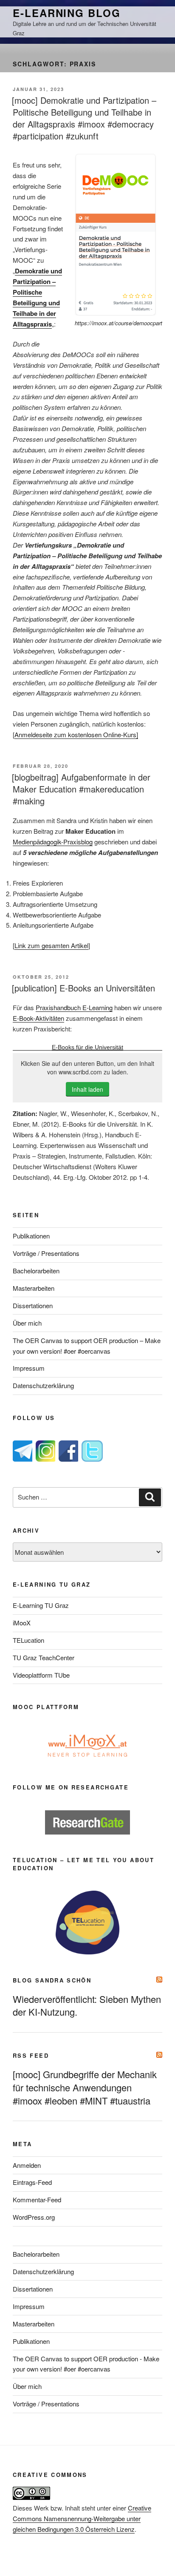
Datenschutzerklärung (43, 1385)
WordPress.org (34, 2217)
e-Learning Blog (67, 13)
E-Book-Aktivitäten (38, 1018)
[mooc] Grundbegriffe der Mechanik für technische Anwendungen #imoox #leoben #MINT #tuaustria (85, 2087)
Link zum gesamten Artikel (51, 945)
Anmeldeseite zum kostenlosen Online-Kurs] (76, 734)
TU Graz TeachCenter (44, 1657)
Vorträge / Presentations (46, 1253)
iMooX (22, 1623)
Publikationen (31, 1236)
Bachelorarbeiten (36, 1271)
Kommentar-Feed (37, 2200)
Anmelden (27, 2165)
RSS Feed (31, 2055)
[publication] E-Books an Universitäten (83, 988)
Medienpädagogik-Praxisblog (53, 842)
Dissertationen (33, 1305)
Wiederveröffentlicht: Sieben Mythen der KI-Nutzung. (87, 2005)
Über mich (27, 1323)
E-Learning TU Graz (41, 1605)
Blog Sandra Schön (52, 1980)
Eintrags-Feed (32, 2182)
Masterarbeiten (34, 1288)
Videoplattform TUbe (41, 1675)
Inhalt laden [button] (87, 1089)
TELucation (28, 1640)
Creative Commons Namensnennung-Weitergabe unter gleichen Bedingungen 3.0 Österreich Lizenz (82, 2518)
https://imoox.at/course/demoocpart (119, 323)
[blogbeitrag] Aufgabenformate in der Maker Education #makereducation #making (81, 789)
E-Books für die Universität (87, 1047)
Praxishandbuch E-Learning (74, 1007)
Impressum (29, 1368)
